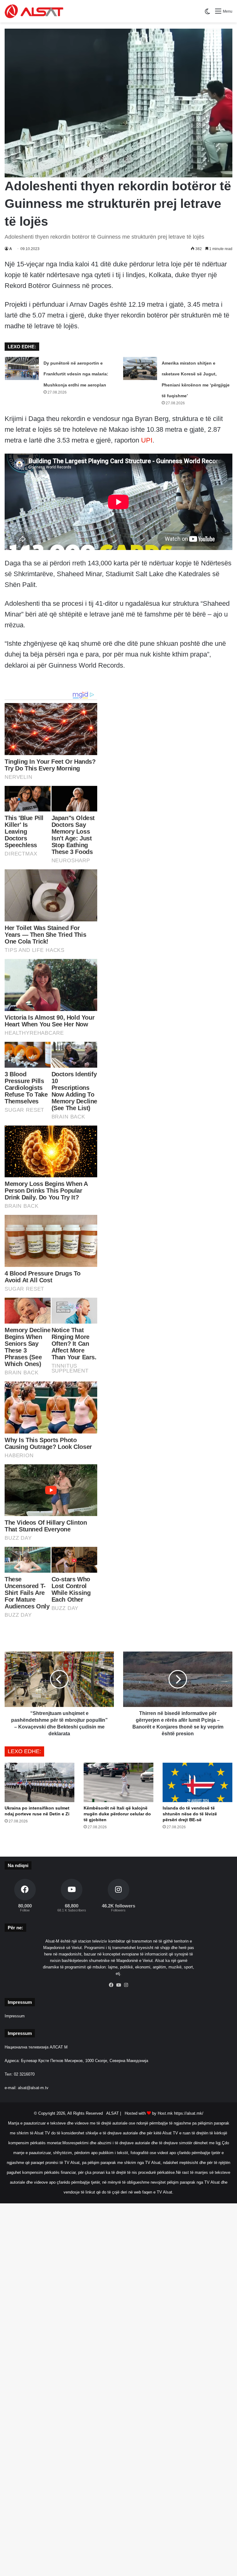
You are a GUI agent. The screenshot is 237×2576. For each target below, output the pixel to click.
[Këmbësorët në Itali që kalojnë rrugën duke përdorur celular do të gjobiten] (118, 1782)
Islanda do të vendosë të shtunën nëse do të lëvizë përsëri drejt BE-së (190, 1814)
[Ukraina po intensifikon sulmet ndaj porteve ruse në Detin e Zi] (39, 1782)
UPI (147, 440)
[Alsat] (34, 11)
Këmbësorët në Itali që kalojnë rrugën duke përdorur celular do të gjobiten (117, 1814)
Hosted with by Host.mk (149, 2113)
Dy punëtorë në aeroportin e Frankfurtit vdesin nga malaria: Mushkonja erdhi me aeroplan (76, 374)
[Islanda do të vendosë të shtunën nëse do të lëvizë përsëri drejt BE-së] (197, 1782)
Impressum (15, 2016)
